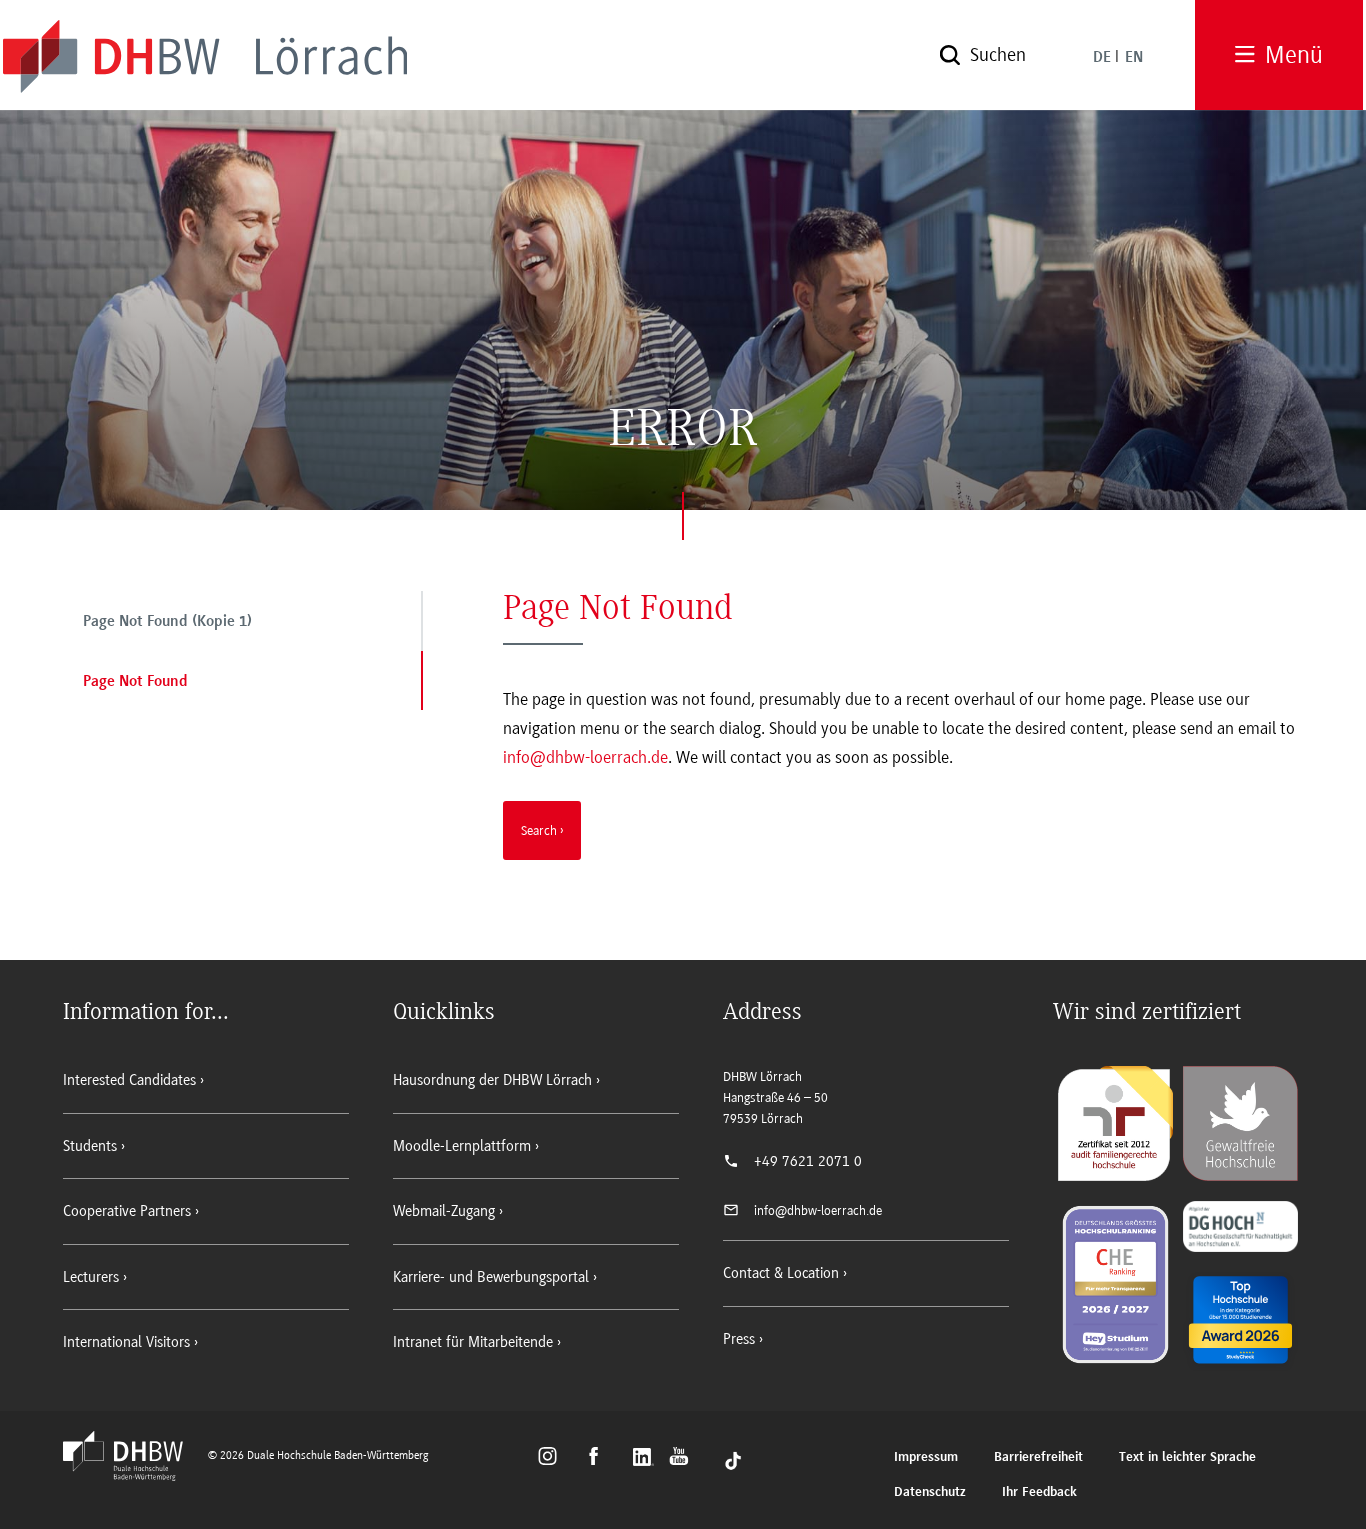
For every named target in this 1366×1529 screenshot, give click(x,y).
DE (1102, 58)
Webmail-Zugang (444, 1211)
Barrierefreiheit (1038, 1457)
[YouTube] (684, 1459)
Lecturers (91, 1277)
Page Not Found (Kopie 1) (167, 622)
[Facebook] (602, 1459)
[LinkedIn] (645, 1459)
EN (1134, 58)
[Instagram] (553, 1459)
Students (90, 1146)
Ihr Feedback (1039, 1492)
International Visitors (126, 1342)
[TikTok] (733, 1459)
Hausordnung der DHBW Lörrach (492, 1080)
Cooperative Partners (127, 1211)
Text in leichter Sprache (1187, 1457)
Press (739, 1339)
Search (539, 830)
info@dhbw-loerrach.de (585, 757)
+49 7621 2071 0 (808, 1161)
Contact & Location (781, 1273)
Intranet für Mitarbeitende (473, 1342)
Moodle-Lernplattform (462, 1146)
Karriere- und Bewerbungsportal (491, 1277)
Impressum (926, 1457)
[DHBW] (133, 1475)
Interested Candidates (129, 1080)
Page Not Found (135, 682)
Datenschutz (930, 1492)
